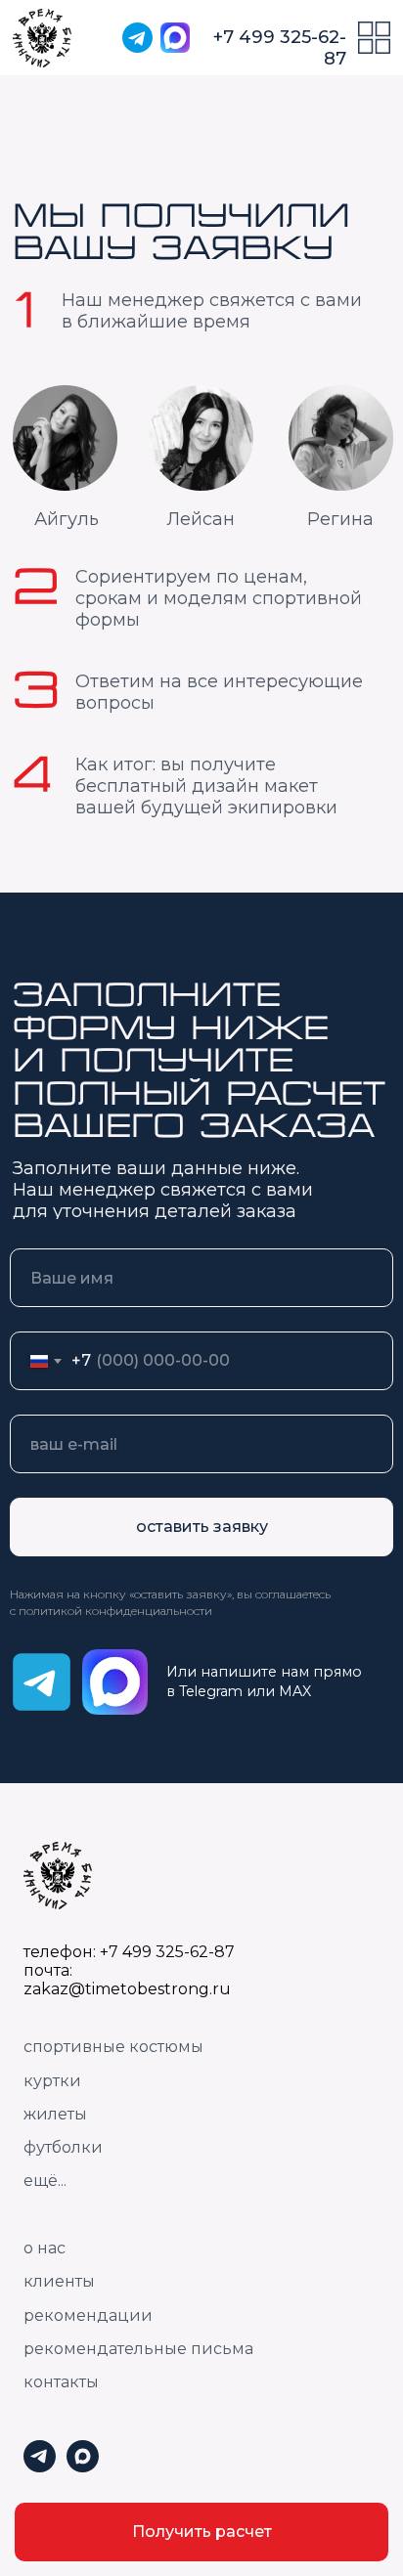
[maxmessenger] (83, 2467)
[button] (201, 2532)
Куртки (52, 2081)
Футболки (63, 2147)
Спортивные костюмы (113, 2047)
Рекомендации (88, 2315)
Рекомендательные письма (138, 2349)
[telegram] (40, 2467)
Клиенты (59, 2281)
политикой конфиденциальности (115, 1611)
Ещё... (45, 2181)
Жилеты (55, 2114)
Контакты (61, 2382)
